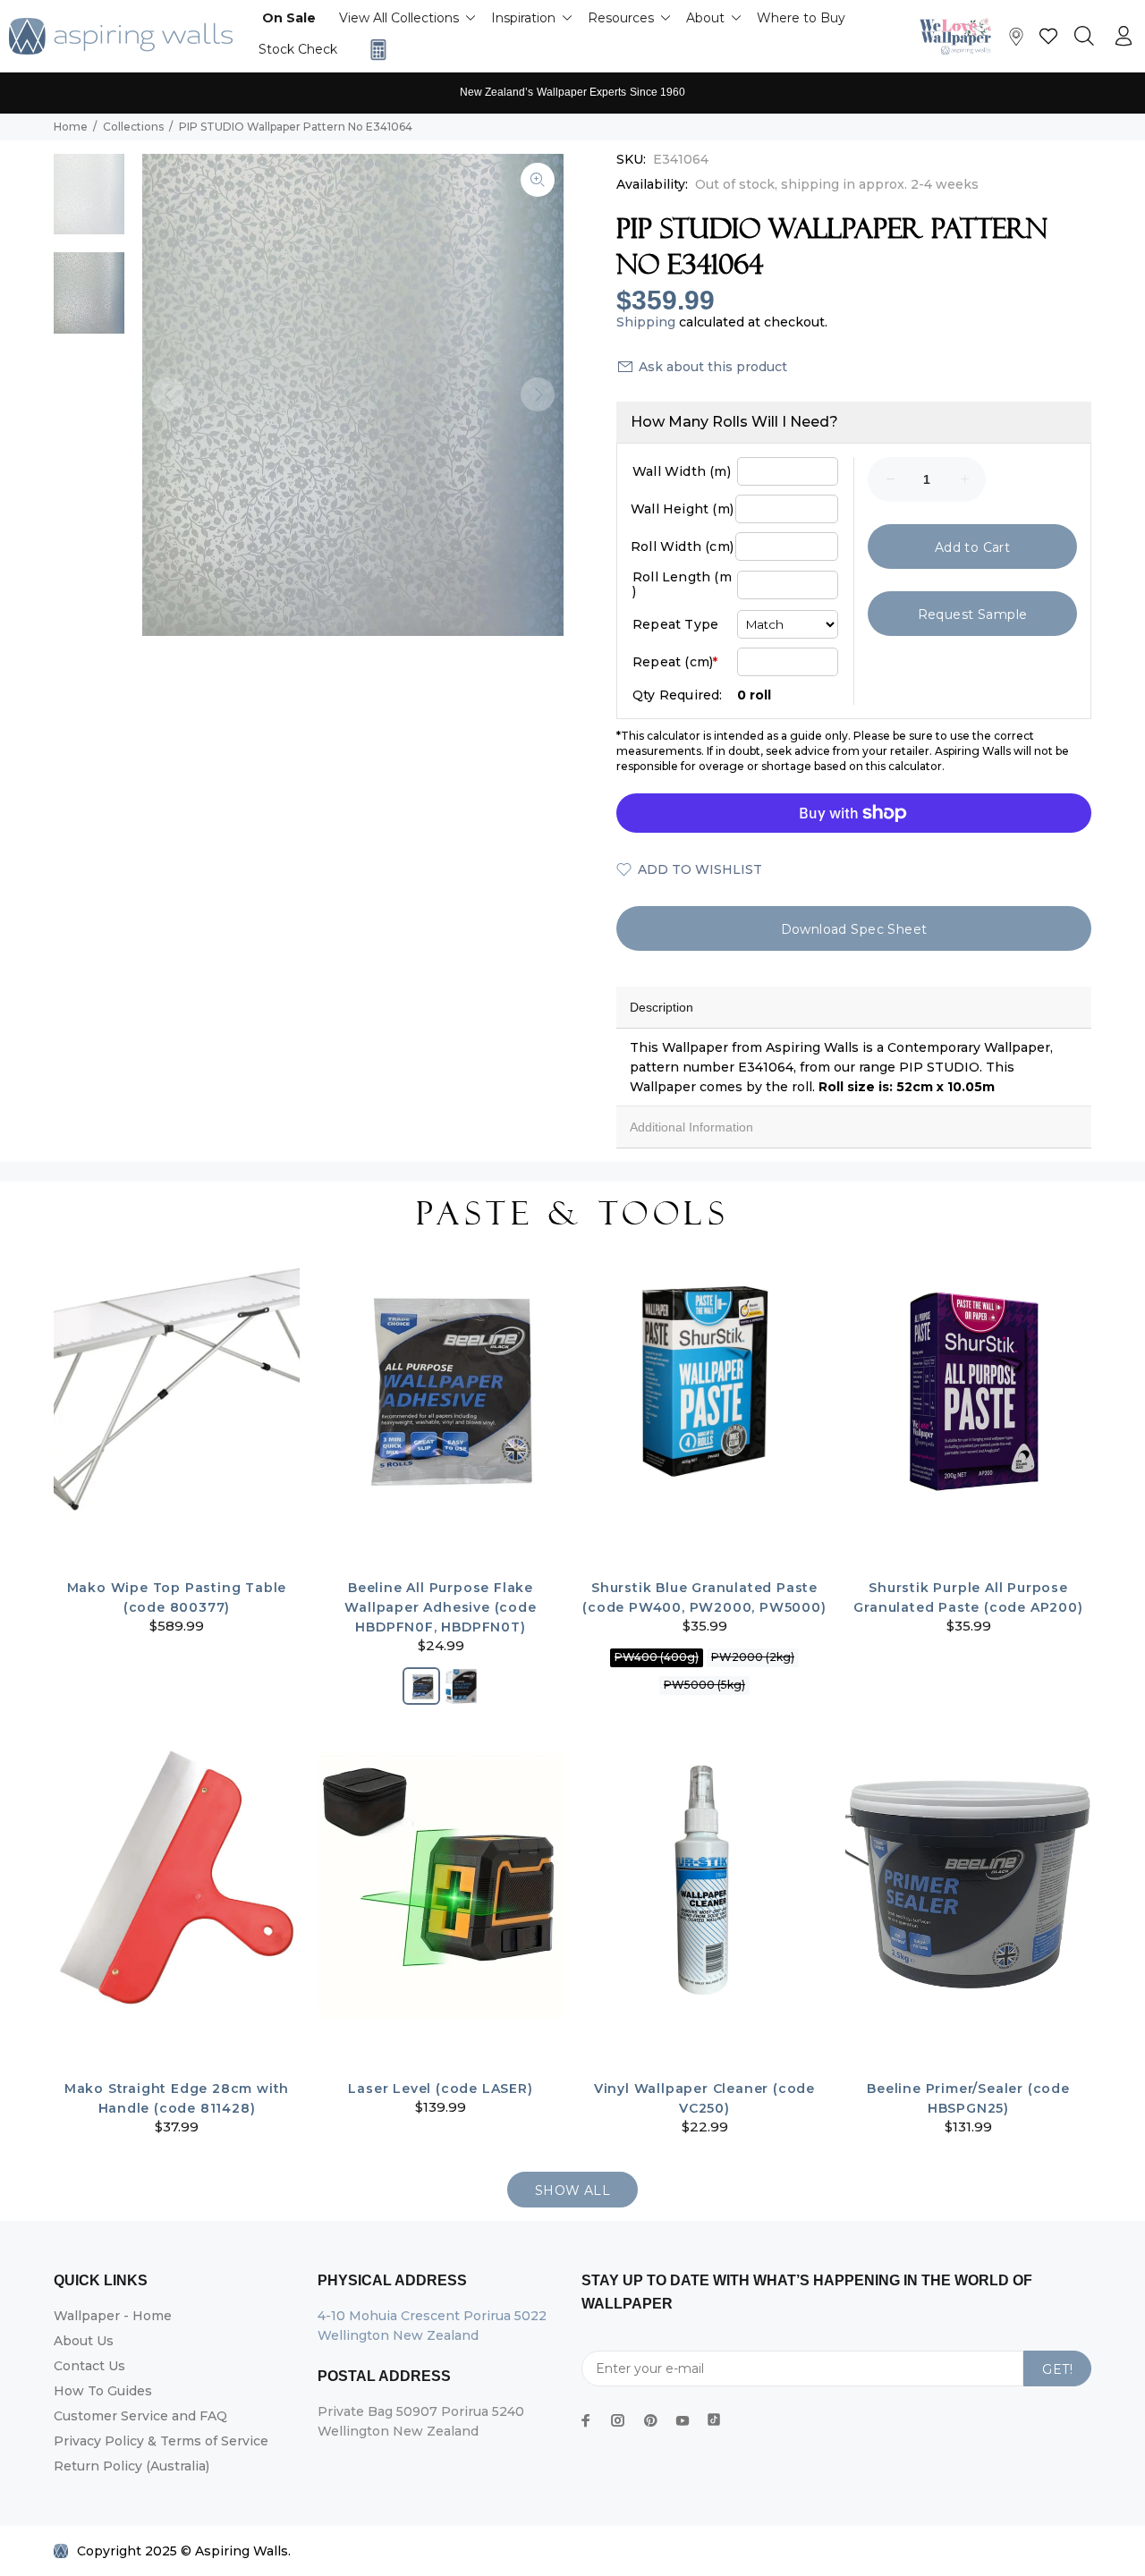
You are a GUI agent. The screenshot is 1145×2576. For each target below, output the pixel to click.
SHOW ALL (572, 2190)
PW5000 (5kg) (704, 1685)
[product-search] (1084, 37)
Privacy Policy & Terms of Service (161, 2441)
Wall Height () (682, 509)
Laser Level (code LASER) (440, 2089)
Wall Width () (682, 471)
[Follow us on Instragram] (960, 36)
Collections (133, 127)
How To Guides (103, 2391)
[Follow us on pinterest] (650, 2420)
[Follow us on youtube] (683, 2420)
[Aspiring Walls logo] (121, 36)
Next (538, 394)
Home (71, 127)
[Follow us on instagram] (618, 2420)
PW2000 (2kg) (753, 1657)
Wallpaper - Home (113, 2316)
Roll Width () (682, 547)
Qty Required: (678, 695)
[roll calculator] (374, 50)
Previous (168, 394)
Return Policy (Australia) (131, 2466)
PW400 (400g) (657, 1657)
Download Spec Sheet (854, 929)
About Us (84, 2341)
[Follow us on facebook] (586, 2420)
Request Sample (973, 614)
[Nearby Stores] (1016, 41)
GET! (1057, 2369)
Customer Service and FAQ (140, 2416)
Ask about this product (713, 367)
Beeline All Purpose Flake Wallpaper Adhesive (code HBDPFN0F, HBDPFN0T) (440, 1607)
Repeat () (675, 662)
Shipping (646, 322)
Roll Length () (682, 584)
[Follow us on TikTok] (714, 2416)
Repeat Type (675, 624)
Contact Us (89, 2366)
